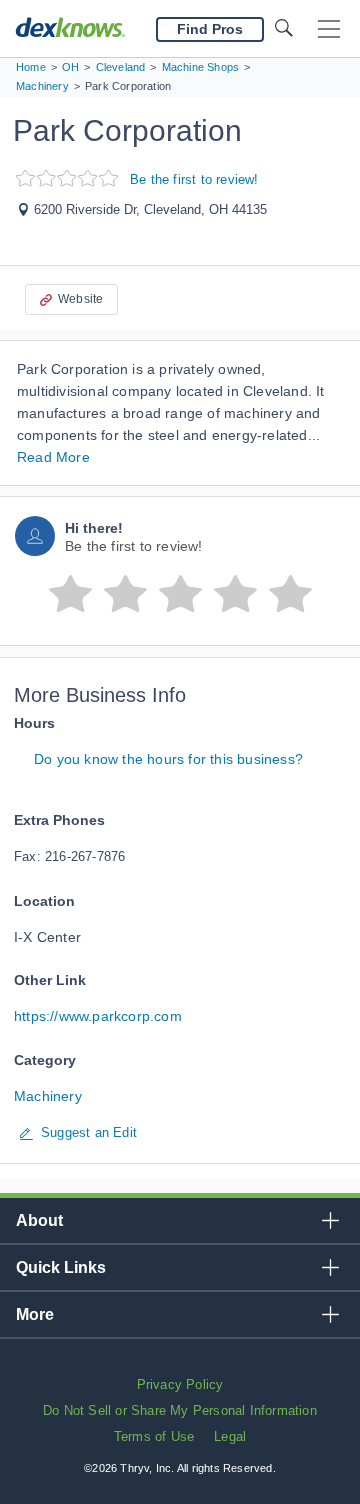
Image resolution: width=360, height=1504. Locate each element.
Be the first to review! (194, 179)
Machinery (48, 1096)
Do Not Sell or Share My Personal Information (180, 1410)
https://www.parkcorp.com (98, 1016)
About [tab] (39, 1220)
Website (80, 299)
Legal (230, 1436)
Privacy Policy (180, 1384)
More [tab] (35, 1314)
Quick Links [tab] (61, 1267)
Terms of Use (154, 1436)
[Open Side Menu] (329, 29)
